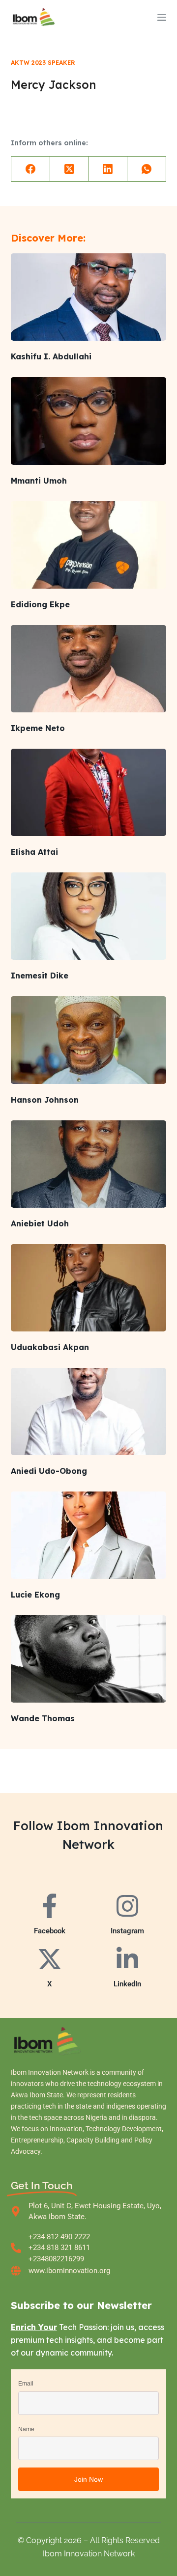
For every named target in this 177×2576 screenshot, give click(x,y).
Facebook (50, 1931)
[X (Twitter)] (70, 169)
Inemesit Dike (40, 976)
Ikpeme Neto (38, 728)
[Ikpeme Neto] (89, 669)
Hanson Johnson (45, 1100)
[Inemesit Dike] (89, 916)
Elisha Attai (34, 852)
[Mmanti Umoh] (89, 421)
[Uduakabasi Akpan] (89, 1288)
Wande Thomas (43, 1718)
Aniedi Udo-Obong (49, 1471)
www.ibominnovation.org (69, 2271)
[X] (50, 1959)
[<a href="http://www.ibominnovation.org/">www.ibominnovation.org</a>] (16, 2271)
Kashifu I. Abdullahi (51, 356)
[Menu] (162, 17)
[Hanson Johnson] (89, 1040)
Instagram (127, 1931)
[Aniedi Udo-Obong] (89, 1411)
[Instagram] (127, 1906)
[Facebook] (31, 169)
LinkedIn (127, 1984)
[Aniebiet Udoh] (89, 1164)
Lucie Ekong (35, 1595)
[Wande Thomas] (89, 1659)
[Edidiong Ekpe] (89, 545)
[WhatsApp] (147, 169)
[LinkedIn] (108, 169)
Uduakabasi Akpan (50, 1347)
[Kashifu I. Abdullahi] (89, 297)
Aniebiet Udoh (40, 1223)
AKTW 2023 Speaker (43, 63)
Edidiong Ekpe (40, 604)
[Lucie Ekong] (89, 1535)
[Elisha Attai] (89, 792)
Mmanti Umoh (39, 481)
